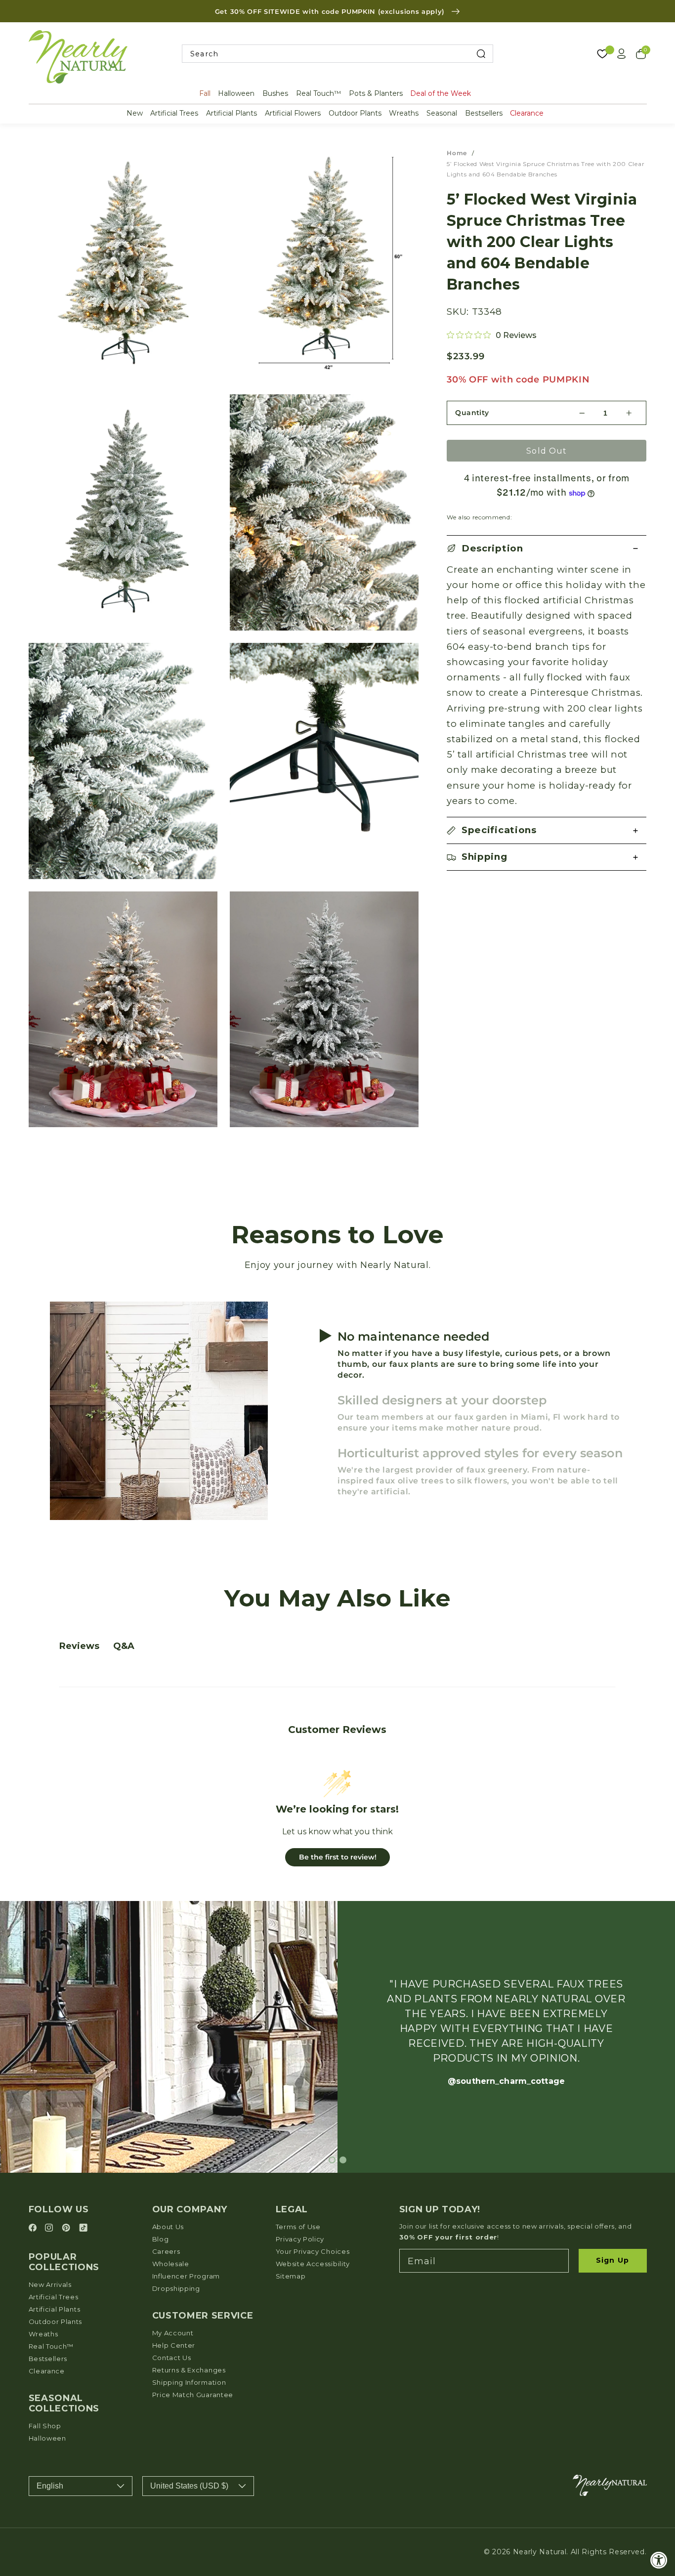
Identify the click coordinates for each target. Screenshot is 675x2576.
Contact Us (172, 2358)
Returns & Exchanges (189, 2370)
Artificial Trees (174, 113)
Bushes (275, 93)
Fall (205, 93)
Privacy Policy (300, 2239)
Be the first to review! (338, 1857)
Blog (161, 2239)
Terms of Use (298, 2227)
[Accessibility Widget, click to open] (659, 2560)
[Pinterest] (67, 2228)
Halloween (236, 93)
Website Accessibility (313, 2264)
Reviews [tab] (79, 1646)
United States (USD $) (189, 2486)
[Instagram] (50, 2228)
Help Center (174, 2345)
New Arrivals (50, 2284)
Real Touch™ (318, 93)
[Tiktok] (83, 2228)
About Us (168, 2227)
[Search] (481, 54)
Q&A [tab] (124, 1646)
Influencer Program (186, 2276)
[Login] (622, 54)
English (50, 2486)
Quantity (472, 413)
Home (457, 153)
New (135, 113)
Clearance (527, 113)
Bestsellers (484, 113)
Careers (166, 2251)
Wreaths (404, 113)
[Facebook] (34, 2228)
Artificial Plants (232, 113)
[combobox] (337, 54)
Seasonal (442, 113)
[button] (547, 549)
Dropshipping (176, 2288)
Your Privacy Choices (313, 2251)
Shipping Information (189, 2382)
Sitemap (291, 2276)
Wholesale (171, 2264)
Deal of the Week (441, 93)
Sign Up (612, 2260)
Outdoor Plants (355, 113)
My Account (173, 2333)
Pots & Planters (376, 93)
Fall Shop (45, 2426)
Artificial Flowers (293, 113)
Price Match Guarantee (193, 2395)
